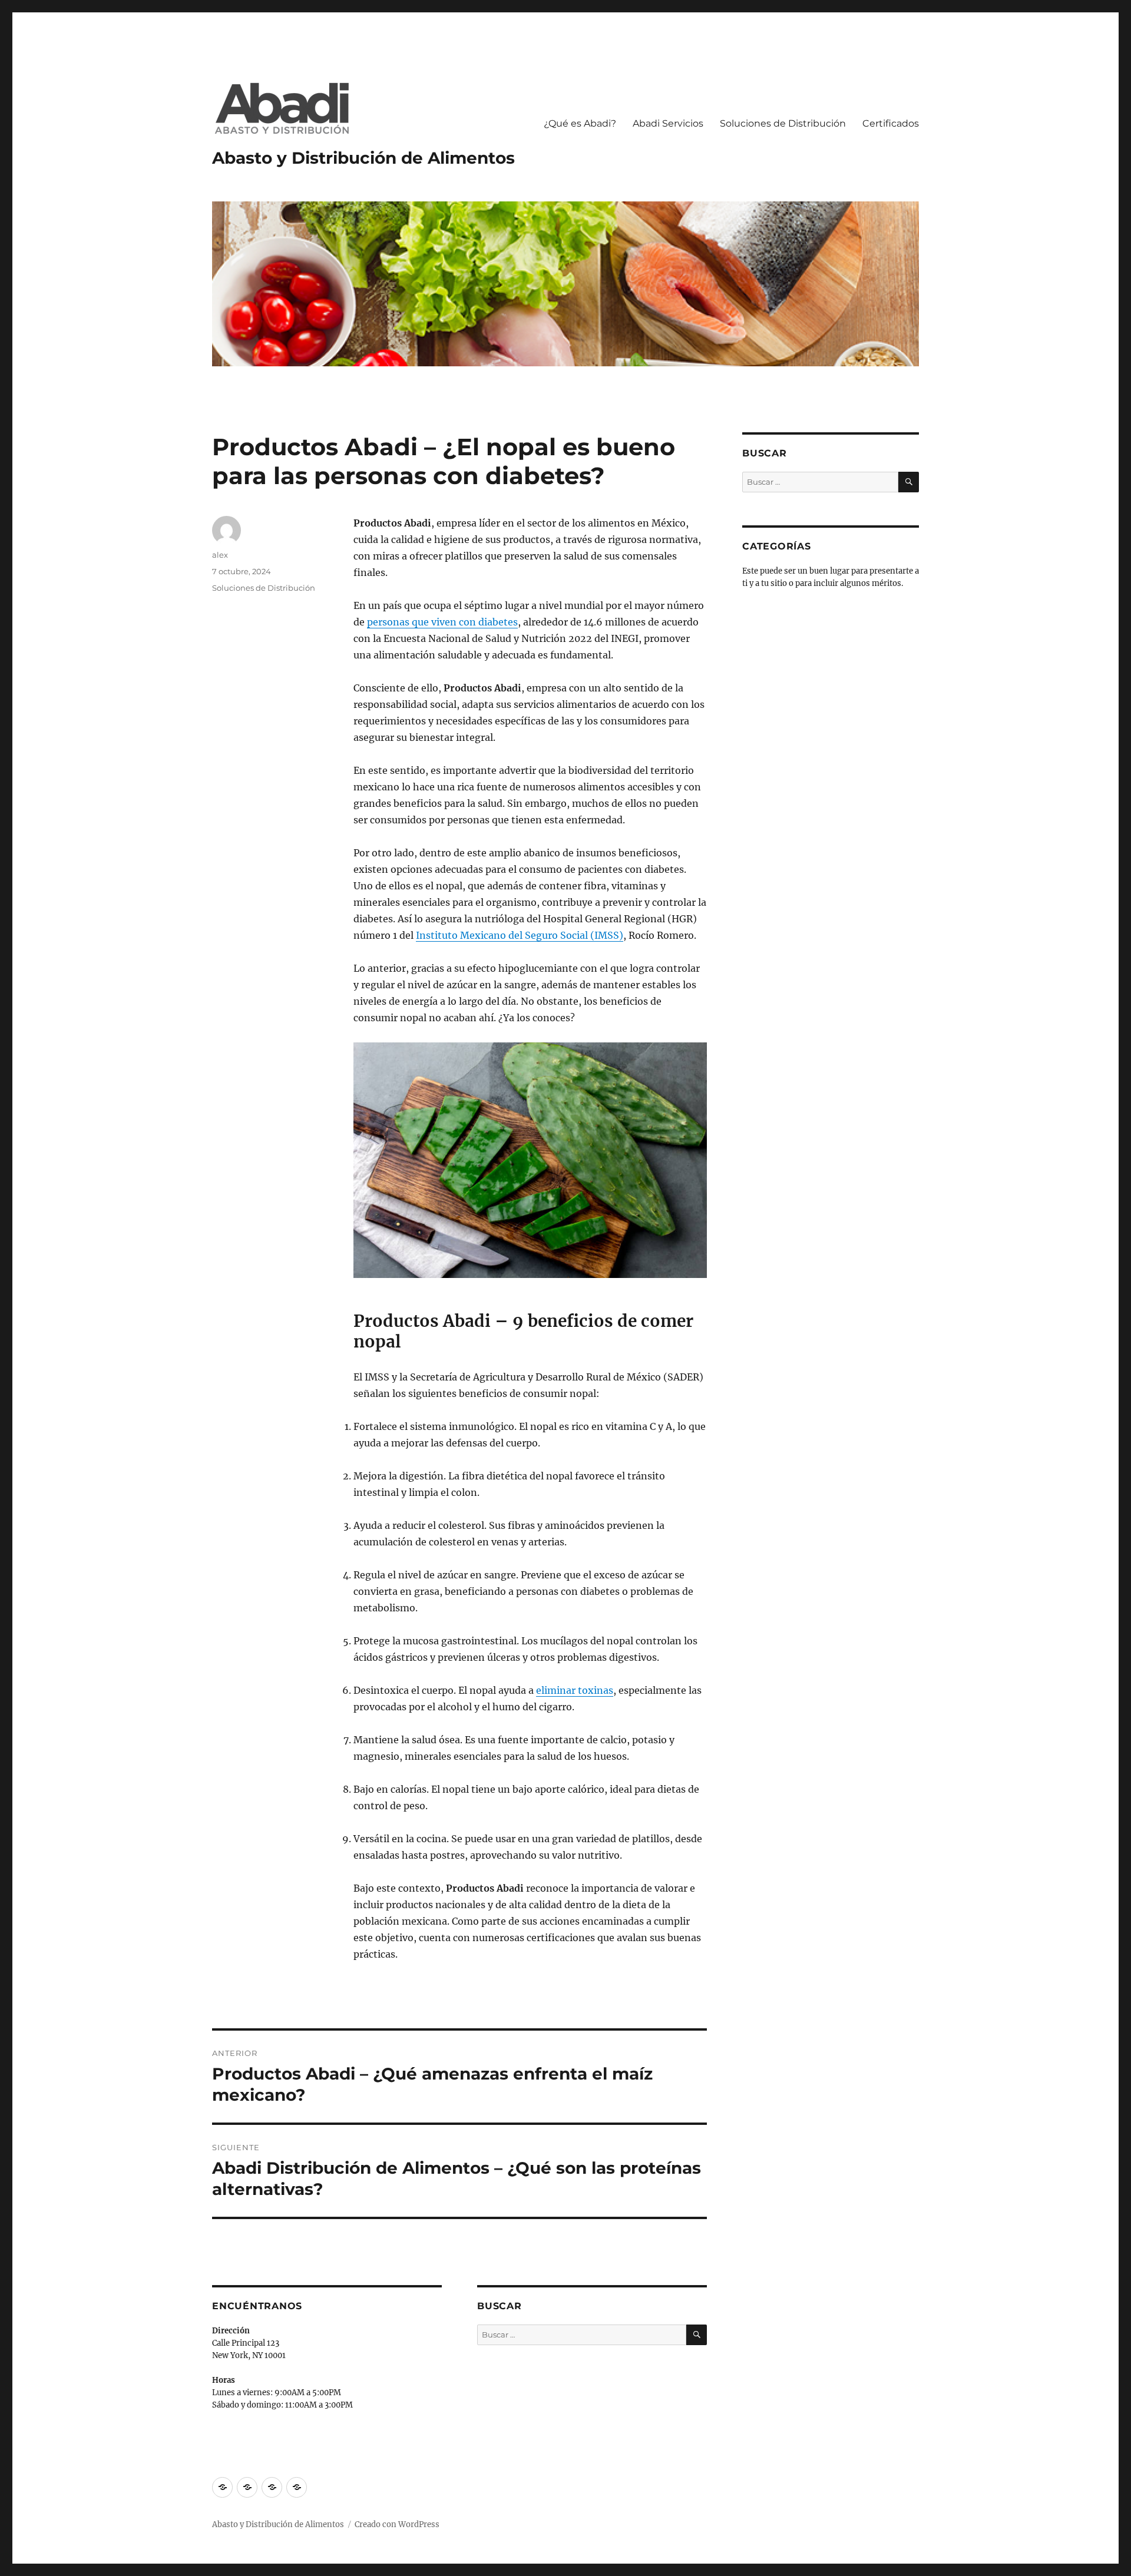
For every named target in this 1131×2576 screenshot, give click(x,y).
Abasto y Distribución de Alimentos (363, 158)
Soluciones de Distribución (783, 123)
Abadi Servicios (668, 123)
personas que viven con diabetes (442, 622)
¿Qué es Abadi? (580, 123)
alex (220, 555)
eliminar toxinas (575, 1690)
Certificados (891, 123)
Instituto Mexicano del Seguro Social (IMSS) (520, 935)
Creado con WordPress (397, 2524)
